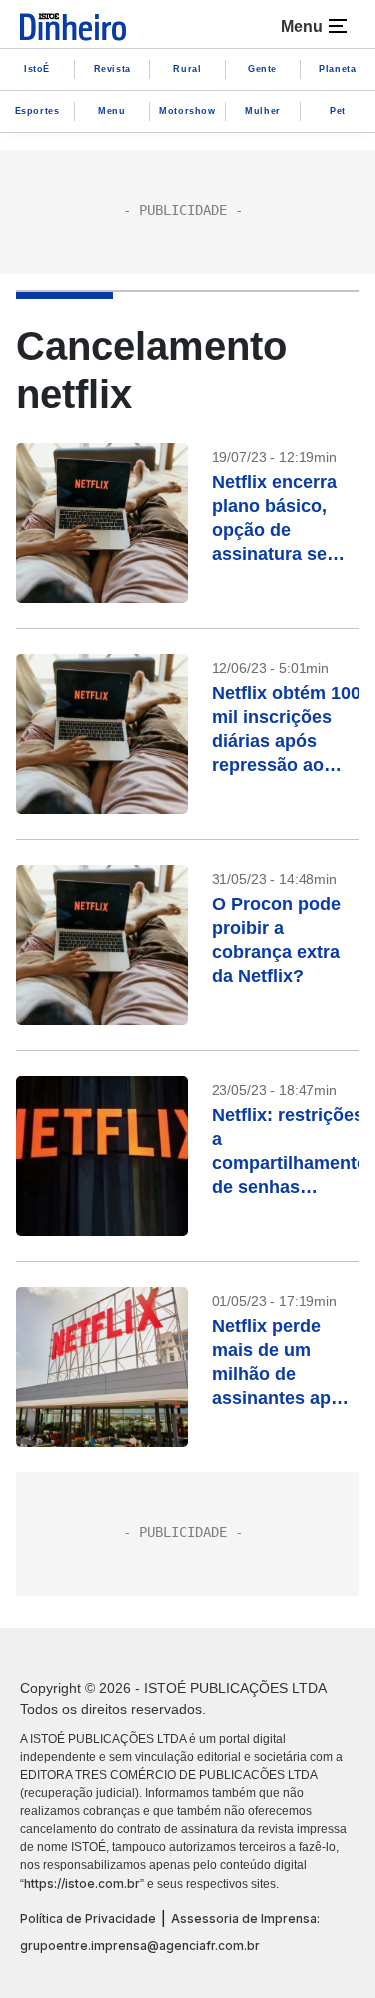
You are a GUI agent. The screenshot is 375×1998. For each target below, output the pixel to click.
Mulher (263, 111)
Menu (111, 111)
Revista (112, 69)
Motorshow (187, 111)
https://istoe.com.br (82, 1883)
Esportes (37, 111)
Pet (338, 111)
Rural (187, 69)
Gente (262, 69)
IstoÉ (37, 69)
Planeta (337, 69)
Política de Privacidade (88, 1918)
